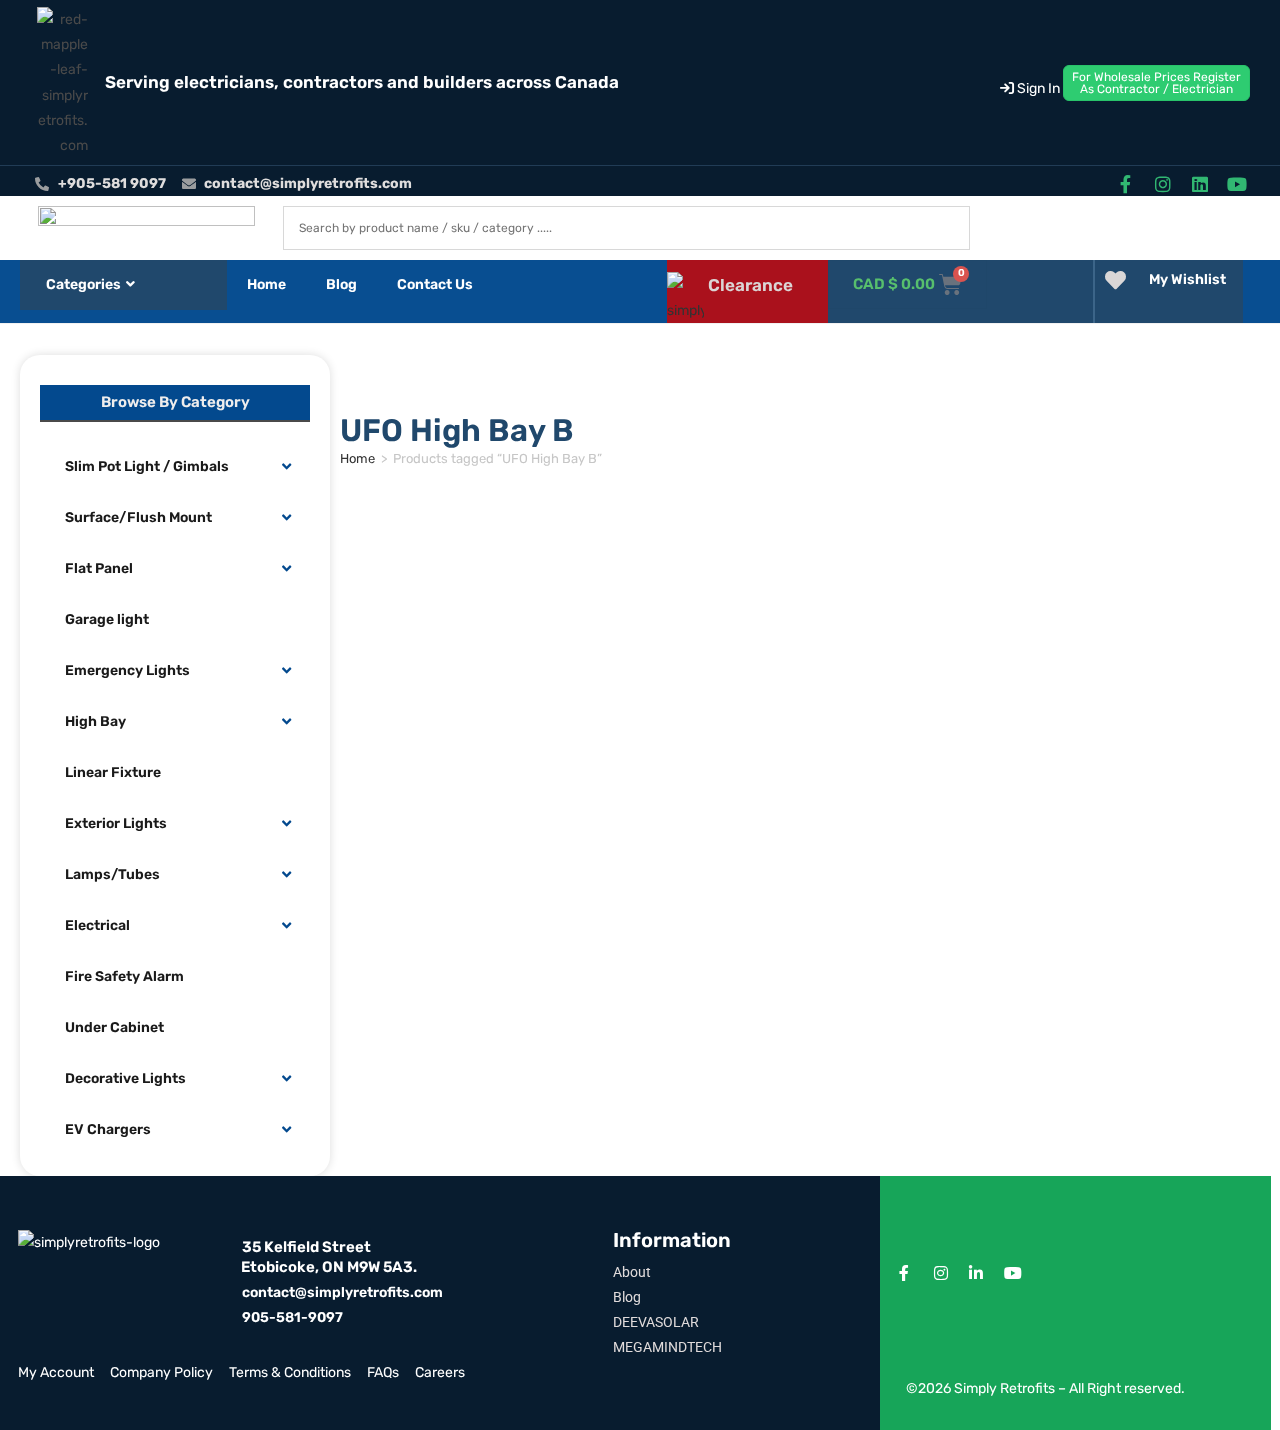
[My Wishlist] (1115, 280)
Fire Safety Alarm (124, 976)
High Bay (95, 721)
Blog (341, 284)
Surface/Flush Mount (138, 517)
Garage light (107, 619)
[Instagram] (1162, 183)
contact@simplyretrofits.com (342, 1292)
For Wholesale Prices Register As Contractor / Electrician (1156, 83)
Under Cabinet (114, 1027)
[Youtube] (1237, 183)
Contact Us (435, 284)
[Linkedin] (1200, 183)
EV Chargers (108, 1129)
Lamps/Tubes (112, 874)
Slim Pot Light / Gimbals (147, 466)
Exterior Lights (116, 823)
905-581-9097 (292, 1317)
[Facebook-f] (1125, 183)
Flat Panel (99, 568)
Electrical (97, 925)
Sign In (1037, 88)
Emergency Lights (127, 670)
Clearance (750, 285)
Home (266, 284)
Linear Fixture (113, 772)
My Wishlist (1187, 279)
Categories (83, 284)
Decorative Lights (125, 1078)
